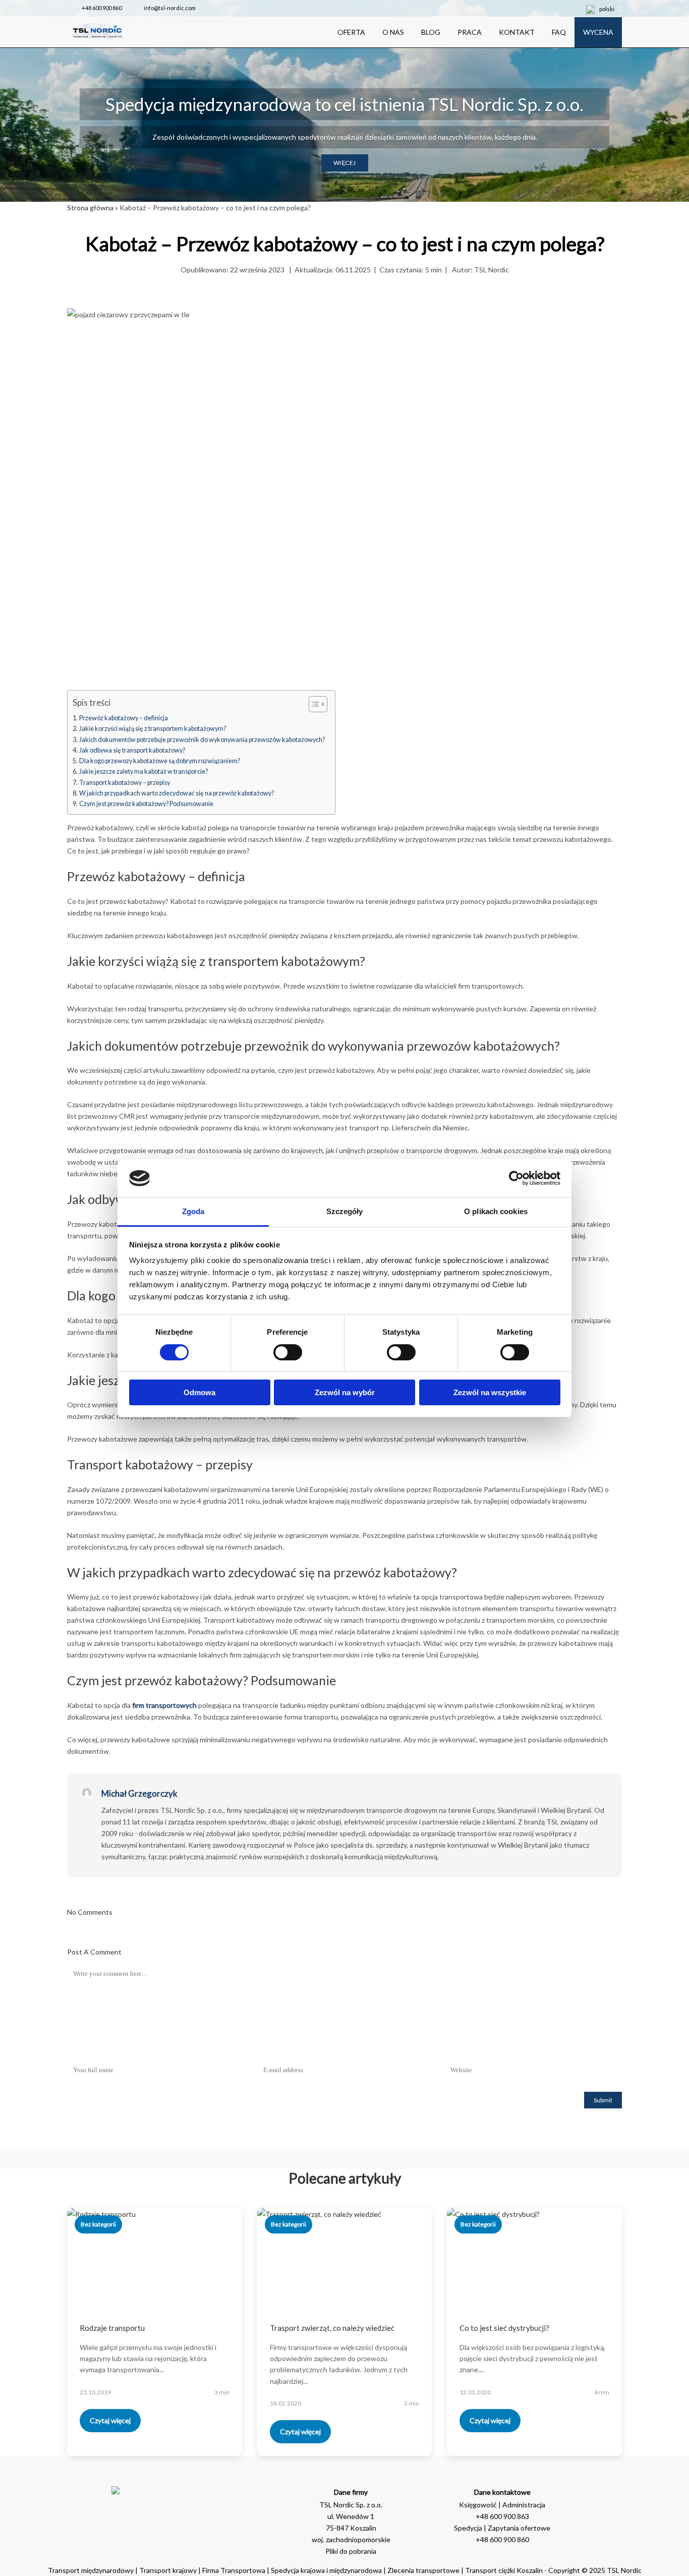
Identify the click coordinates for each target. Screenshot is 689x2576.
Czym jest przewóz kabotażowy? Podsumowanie (146, 804)
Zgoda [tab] (193, 1211)
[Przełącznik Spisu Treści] (313, 704)
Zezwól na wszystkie (490, 1392)
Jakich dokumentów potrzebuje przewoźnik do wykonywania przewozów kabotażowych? (202, 740)
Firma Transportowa (235, 2570)
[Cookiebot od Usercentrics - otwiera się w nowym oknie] (516, 1178)
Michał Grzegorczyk (139, 1793)
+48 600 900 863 (502, 2516)
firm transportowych (164, 1705)
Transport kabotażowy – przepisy (125, 783)
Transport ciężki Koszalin (504, 2570)
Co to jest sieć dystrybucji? (504, 2328)
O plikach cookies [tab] (496, 1211)
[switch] (288, 1352)
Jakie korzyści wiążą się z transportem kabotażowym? (153, 729)
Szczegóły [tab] (345, 1211)
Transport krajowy (168, 2570)
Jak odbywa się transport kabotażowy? (132, 750)
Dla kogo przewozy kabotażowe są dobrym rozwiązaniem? (160, 761)
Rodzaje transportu (112, 2328)
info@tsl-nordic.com (170, 8)
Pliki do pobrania (351, 2551)
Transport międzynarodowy (91, 2570)
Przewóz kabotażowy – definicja (124, 718)
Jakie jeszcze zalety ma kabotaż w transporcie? (143, 771)
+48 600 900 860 (102, 8)
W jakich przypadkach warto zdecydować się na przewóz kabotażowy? (177, 793)
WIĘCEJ (345, 163)
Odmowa (199, 1392)
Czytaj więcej (110, 2420)
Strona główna (90, 208)
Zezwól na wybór (345, 1392)
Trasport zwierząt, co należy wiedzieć (332, 2328)
